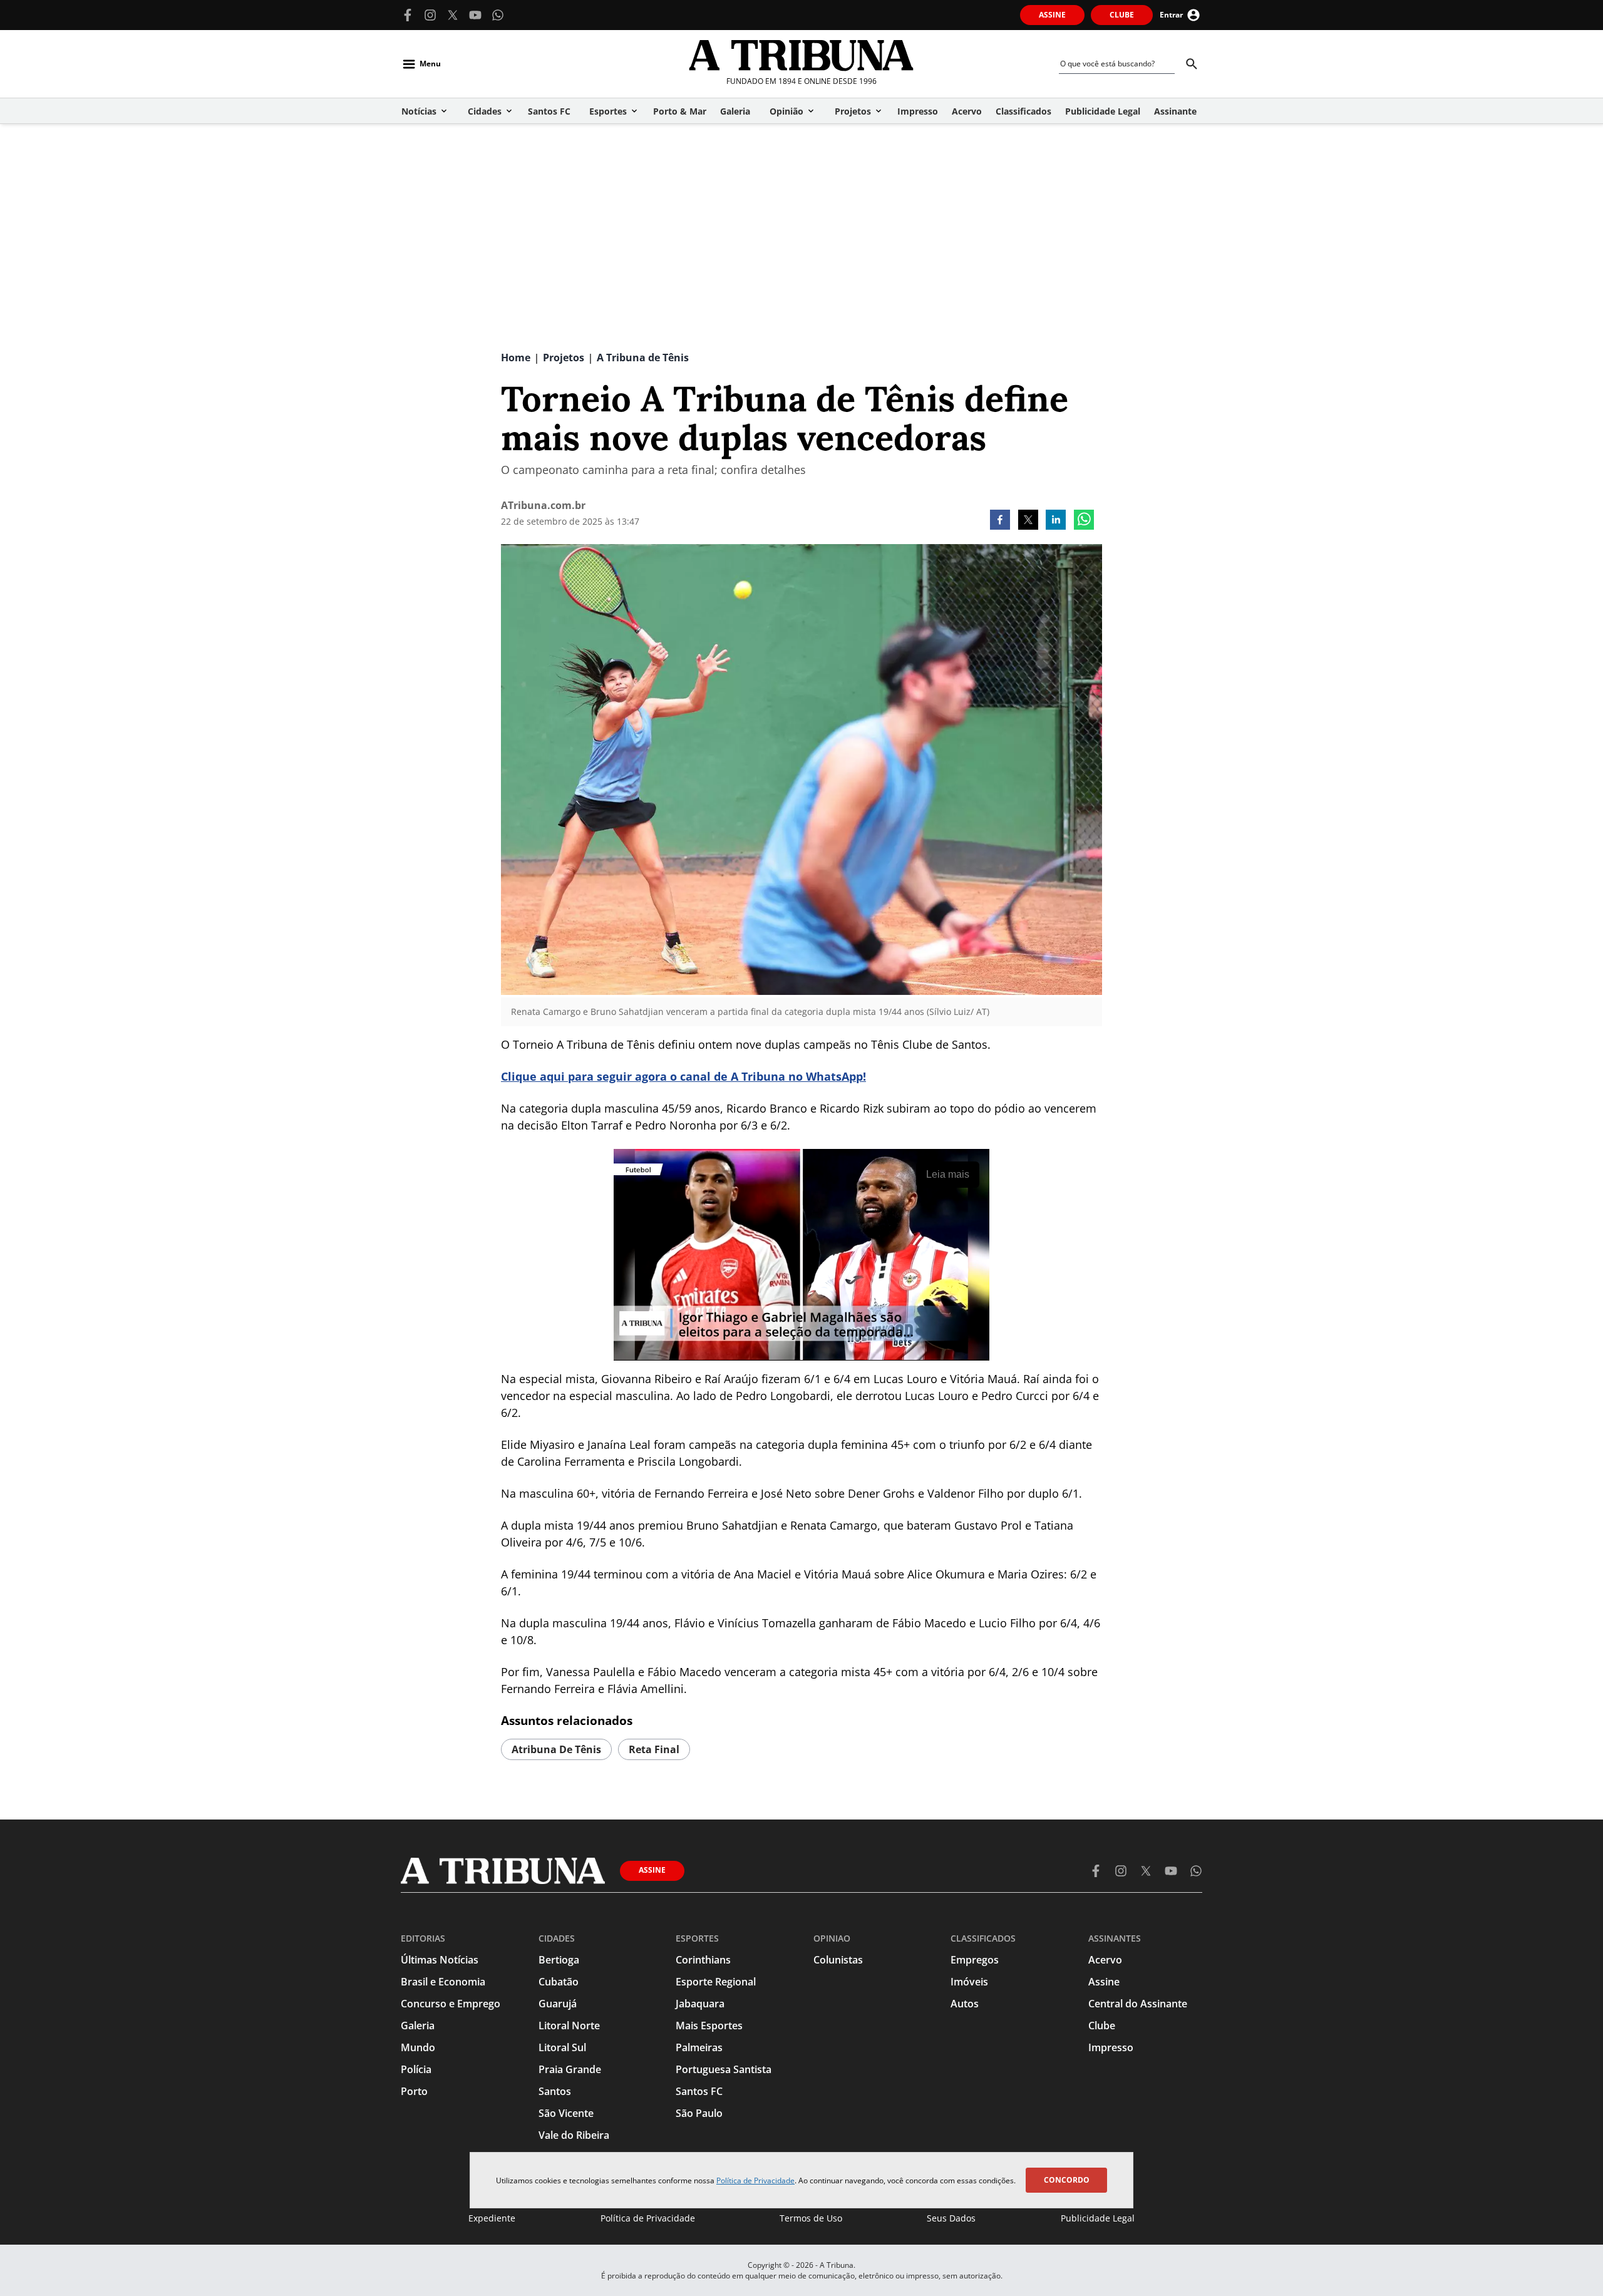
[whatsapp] (1084, 521)
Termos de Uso (811, 2218)
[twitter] (1028, 521)
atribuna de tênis (556, 1749)
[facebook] (1000, 521)
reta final (654, 1749)
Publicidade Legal (1098, 2218)
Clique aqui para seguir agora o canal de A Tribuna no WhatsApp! (683, 1076)
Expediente (492, 2218)
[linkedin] (1056, 521)
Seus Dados (951, 2218)
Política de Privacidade (755, 2180)
